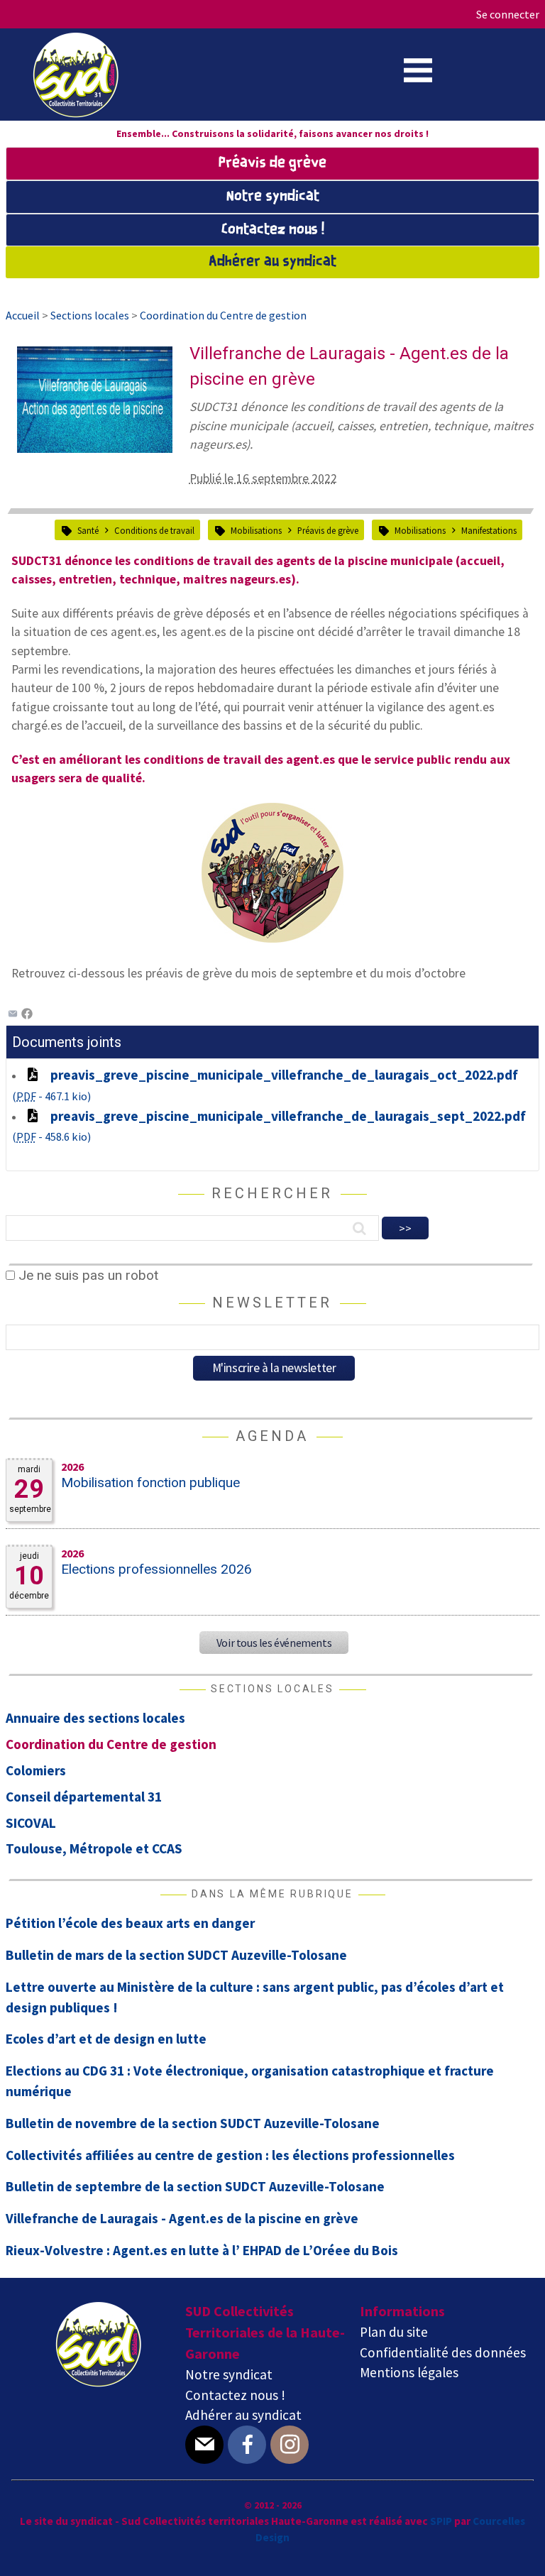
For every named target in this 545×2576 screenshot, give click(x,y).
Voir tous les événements (274, 1643)
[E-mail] (204, 2445)
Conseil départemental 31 (84, 1797)
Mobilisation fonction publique (150, 1482)
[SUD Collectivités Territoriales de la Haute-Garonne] (76, 113)
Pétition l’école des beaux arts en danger (130, 1923)
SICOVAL (31, 1823)
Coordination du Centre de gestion (111, 1744)
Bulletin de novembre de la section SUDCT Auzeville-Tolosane (193, 2123)
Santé (88, 530)
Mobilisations (256, 530)
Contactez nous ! (273, 230)
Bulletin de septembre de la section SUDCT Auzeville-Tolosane (195, 2186)
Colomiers (36, 1770)
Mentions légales (409, 2372)
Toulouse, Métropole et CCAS (94, 1848)
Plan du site (394, 2332)
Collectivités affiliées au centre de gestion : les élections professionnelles (230, 2155)
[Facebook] (27, 1014)
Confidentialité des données (443, 2352)
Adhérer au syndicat (272, 262)
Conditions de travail (154, 530)
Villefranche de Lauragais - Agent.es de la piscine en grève (182, 2218)
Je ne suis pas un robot (87, 1275)
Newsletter (272, 1303)
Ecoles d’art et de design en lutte (106, 2039)
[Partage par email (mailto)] (13, 1014)
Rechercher (272, 1193)
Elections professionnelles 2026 (156, 1569)
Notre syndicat (273, 197)
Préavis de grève (272, 163)
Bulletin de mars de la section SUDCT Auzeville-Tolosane (176, 1955)
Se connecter (508, 14)
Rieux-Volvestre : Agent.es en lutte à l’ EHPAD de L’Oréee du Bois (202, 2250)
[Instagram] (290, 2445)
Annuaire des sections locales (95, 1718)
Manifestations (489, 530)
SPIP (441, 2521)
